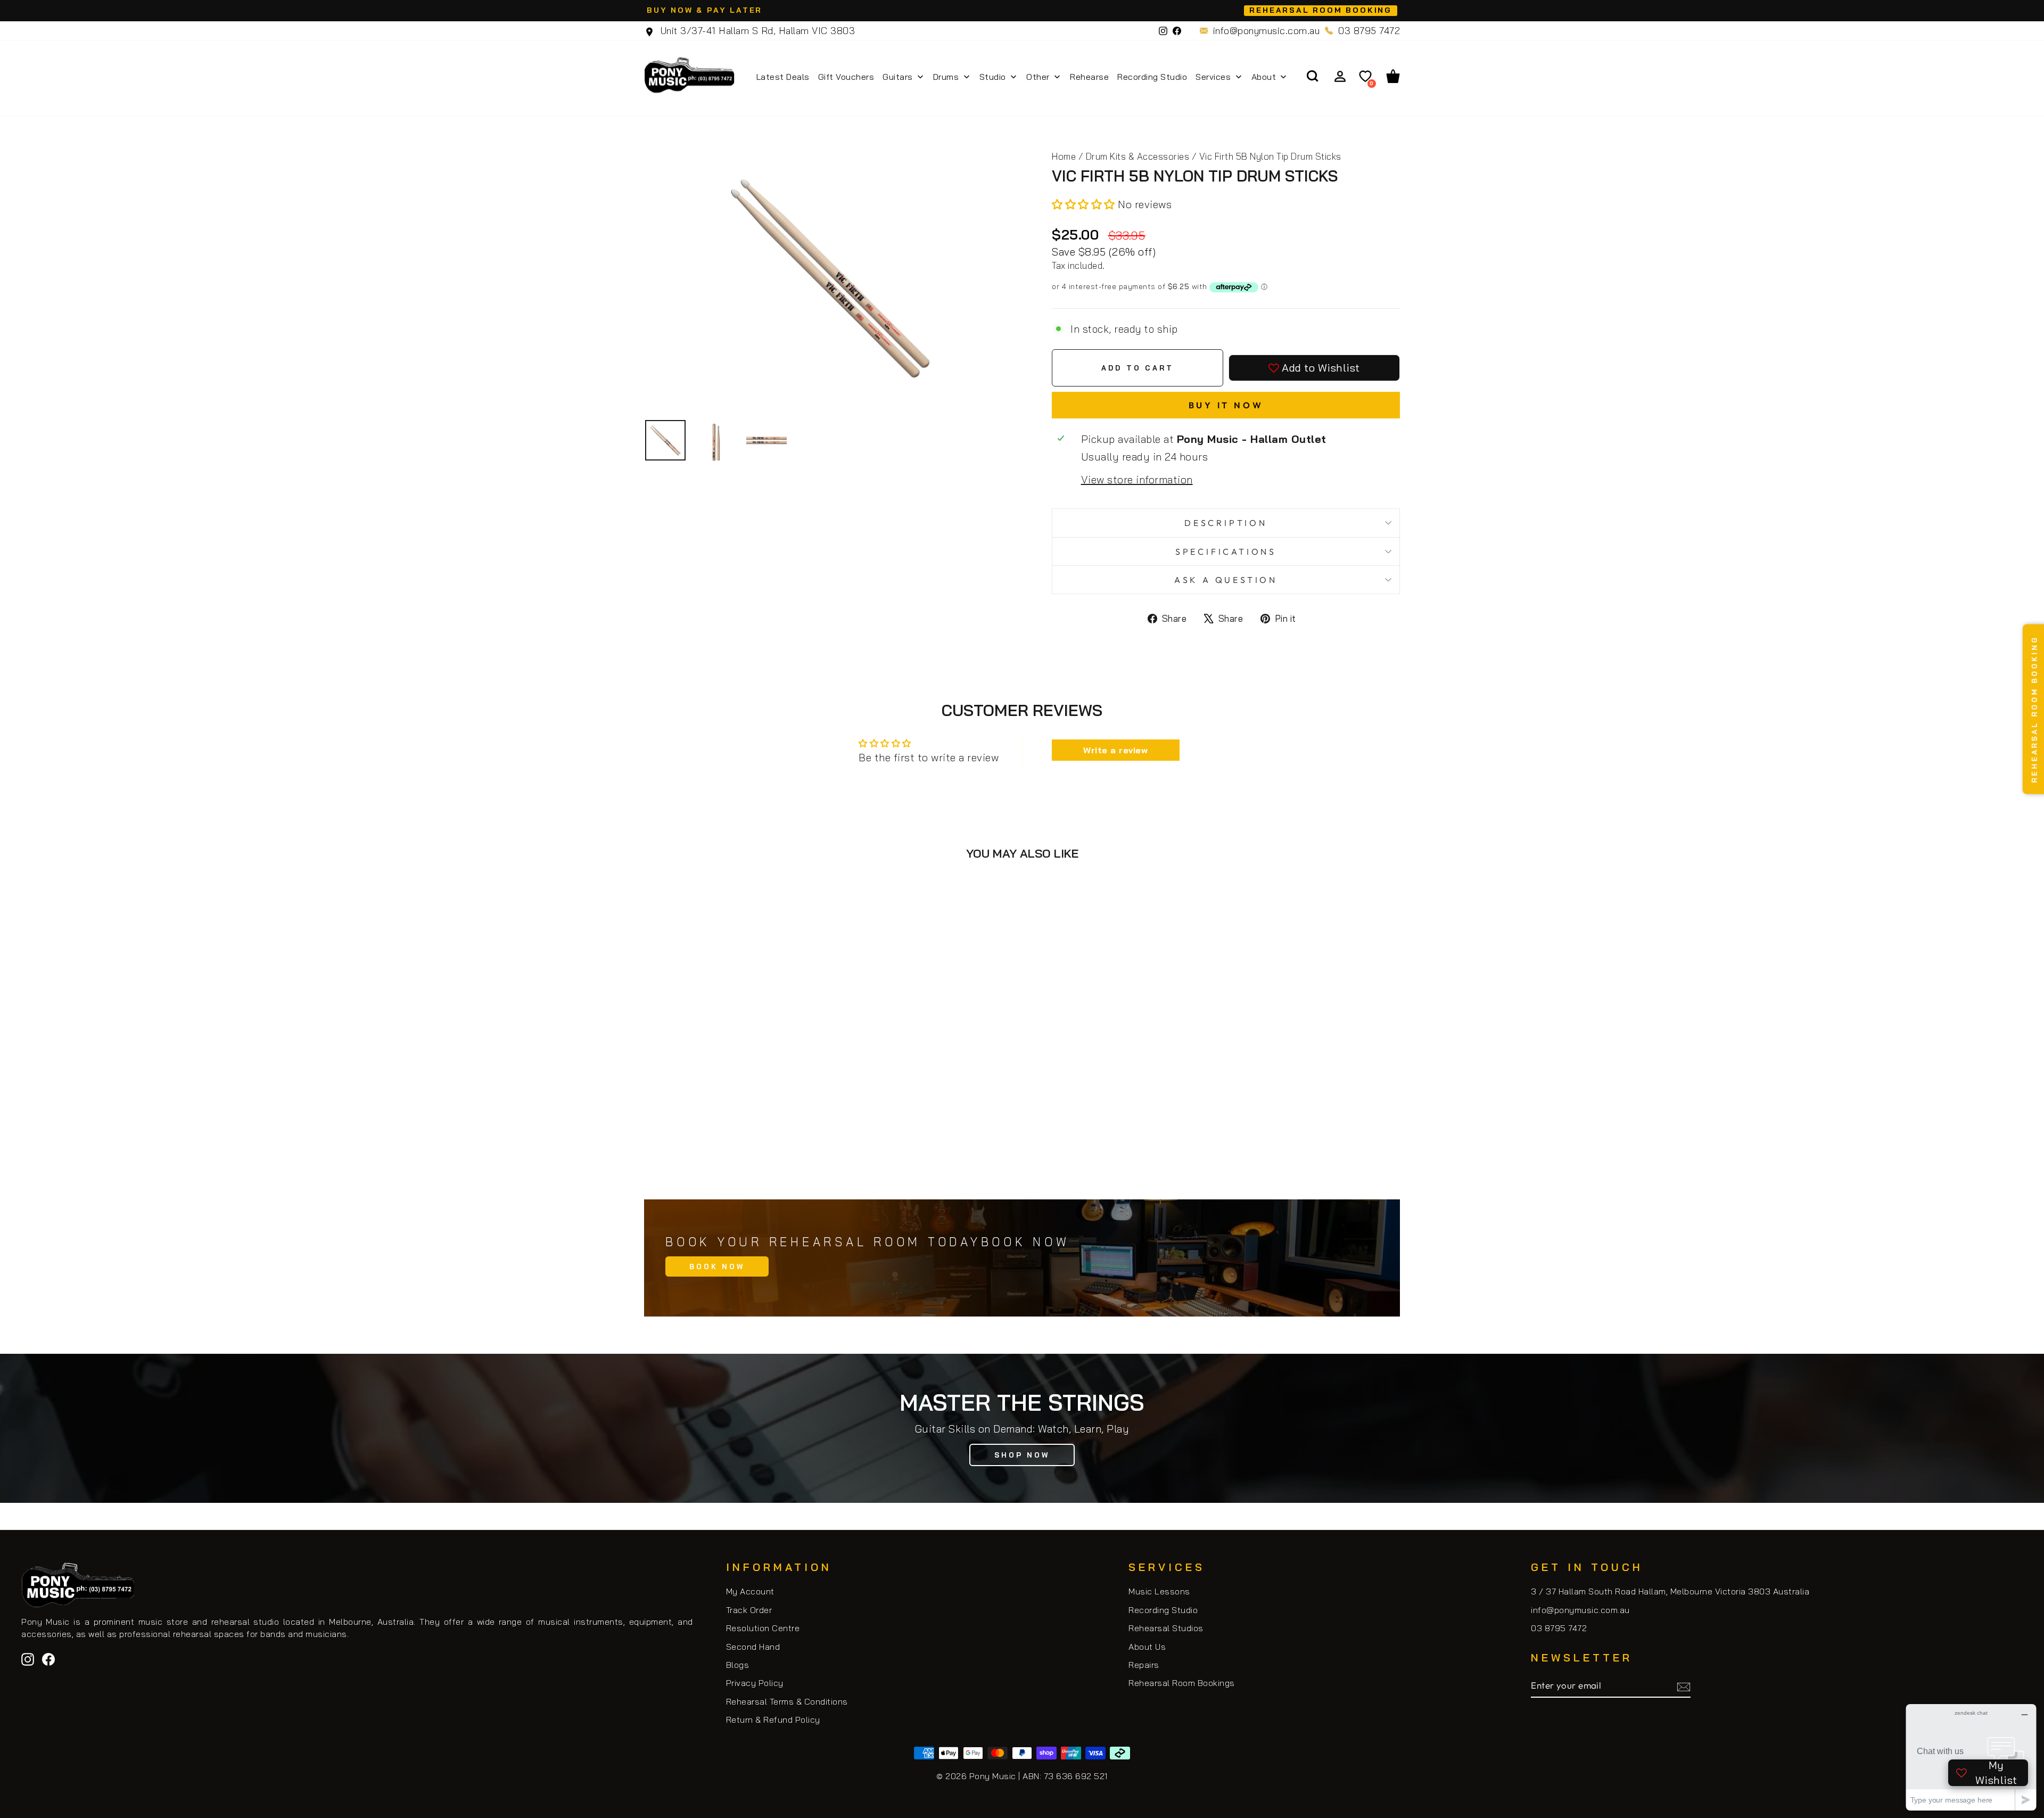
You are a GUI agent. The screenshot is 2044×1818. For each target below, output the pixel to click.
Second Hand (753, 1647)
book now (717, 1266)
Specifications (1226, 552)
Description (1226, 523)
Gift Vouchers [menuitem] (846, 77)
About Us (1147, 1647)
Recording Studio (1163, 1610)
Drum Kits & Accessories (1138, 156)
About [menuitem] (1264, 77)
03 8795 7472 (1369, 31)
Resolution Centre (763, 1628)
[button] (1085, 204)
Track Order (749, 1610)
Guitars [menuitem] (898, 77)
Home (1064, 156)
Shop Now (1022, 1455)
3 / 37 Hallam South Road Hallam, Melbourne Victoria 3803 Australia (1670, 1591)
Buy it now (1226, 405)
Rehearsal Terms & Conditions (787, 1701)
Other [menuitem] (1038, 77)
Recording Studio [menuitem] (1152, 77)
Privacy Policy (755, 1683)
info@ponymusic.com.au (1267, 31)
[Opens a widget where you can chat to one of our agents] (1971, 1757)
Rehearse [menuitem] (1089, 77)
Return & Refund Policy (773, 1720)
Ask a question (1226, 580)
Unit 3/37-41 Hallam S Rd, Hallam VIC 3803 (756, 31)
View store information (1137, 479)
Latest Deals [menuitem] (783, 77)
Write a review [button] (1115, 750)
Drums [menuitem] (946, 77)
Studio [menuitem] (993, 77)
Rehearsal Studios (1166, 1628)
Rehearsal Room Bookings (1182, 1683)
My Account (750, 1591)
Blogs (738, 1665)
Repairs (1144, 1665)
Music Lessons (1159, 1591)
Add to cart (734, 1135)
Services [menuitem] (1213, 77)
